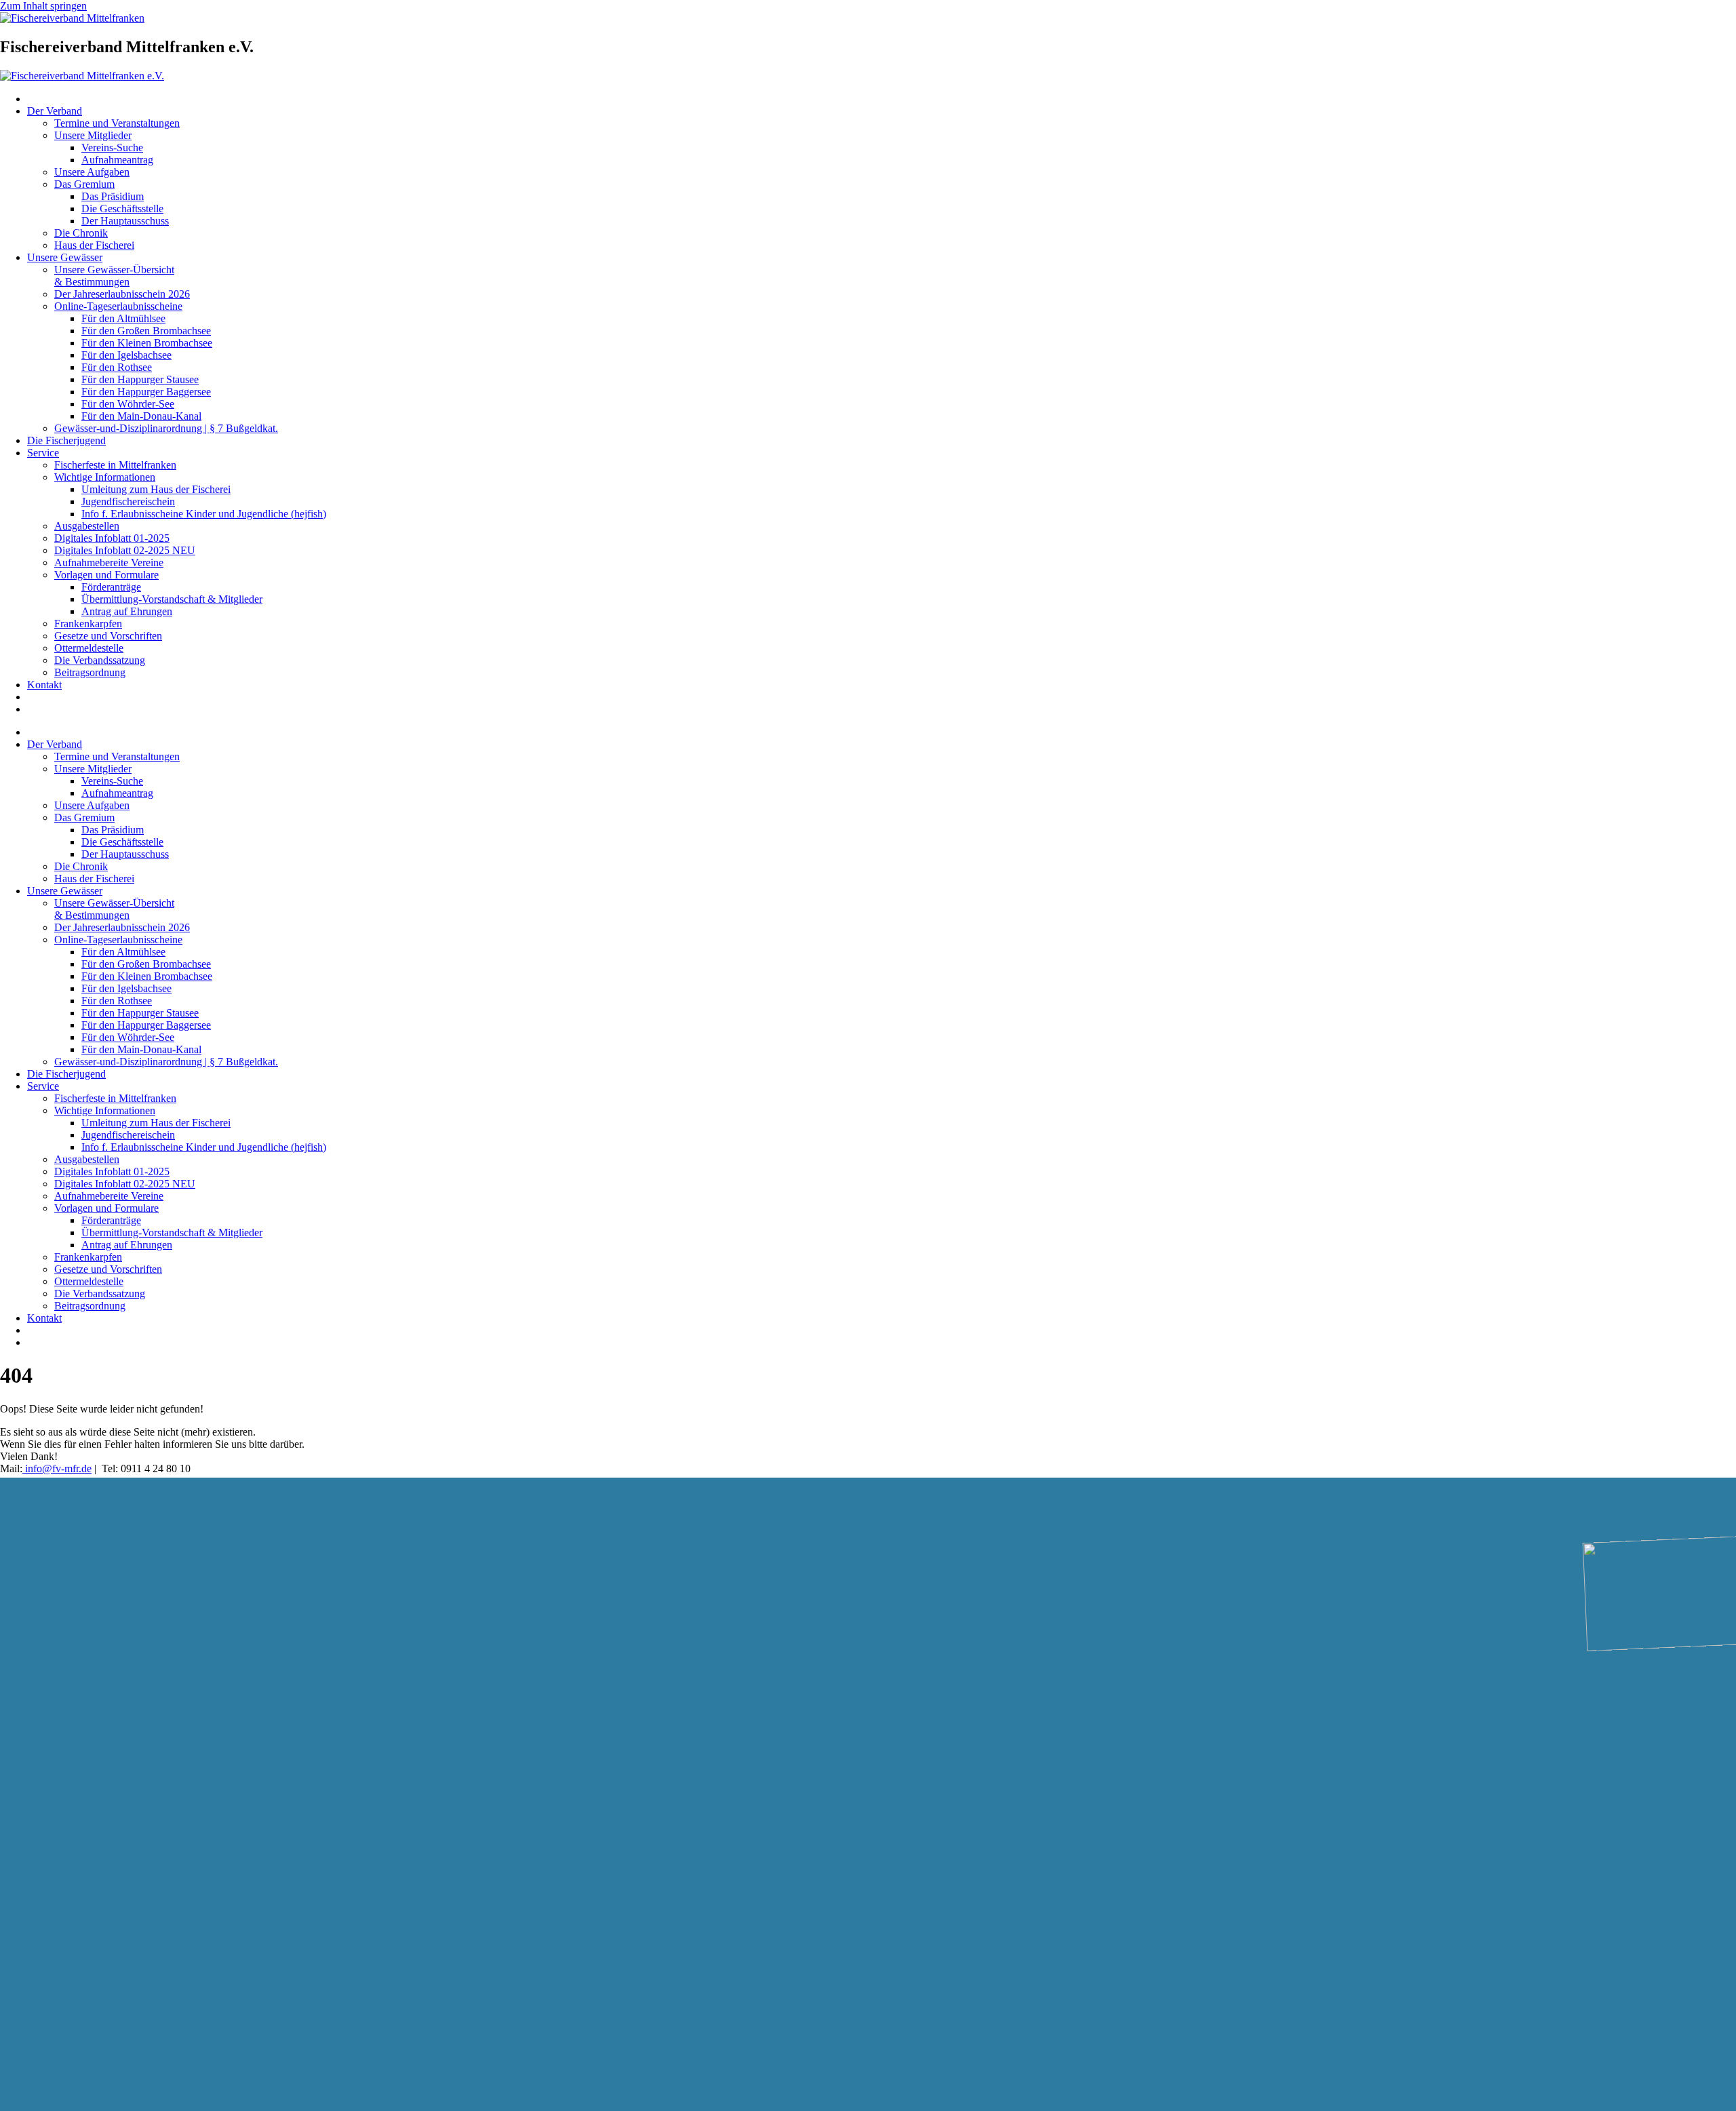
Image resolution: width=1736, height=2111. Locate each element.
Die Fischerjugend (66, 440)
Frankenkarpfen (88, 624)
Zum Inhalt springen (43, 6)
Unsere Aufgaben (92, 172)
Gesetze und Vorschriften (108, 636)
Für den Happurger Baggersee (146, 392)
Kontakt (44, 685)
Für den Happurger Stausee (140, 379)
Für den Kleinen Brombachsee (147, 343)
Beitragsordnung (90, 672)
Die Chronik (81, 233)
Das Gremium (84, 184)
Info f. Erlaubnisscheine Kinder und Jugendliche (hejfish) (204, 514)
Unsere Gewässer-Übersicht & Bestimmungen (114, 276)
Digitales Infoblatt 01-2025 (112, 538)
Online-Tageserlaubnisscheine (118, 306)
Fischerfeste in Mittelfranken (115, 465)
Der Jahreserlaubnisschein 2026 (122, 294)
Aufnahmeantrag (117, 160)
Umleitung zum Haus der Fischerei (156, 489)
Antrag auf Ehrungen (127, 611)
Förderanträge (111, 587)
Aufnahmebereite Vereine (109, 563)
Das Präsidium (113, 196)
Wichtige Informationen (105, 477)
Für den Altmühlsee (123, 318)
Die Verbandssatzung (100, 660)
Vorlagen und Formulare (106, 575)
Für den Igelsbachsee (126, 355)
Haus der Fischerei (94, 245)
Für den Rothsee (117, 367)
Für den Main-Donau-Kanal (141, 416)
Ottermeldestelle (89, 648)
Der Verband (55, 111)
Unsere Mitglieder (93, 135)
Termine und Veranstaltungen (117, 123)
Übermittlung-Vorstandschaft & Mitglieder (172, 599)
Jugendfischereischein (128, 501)
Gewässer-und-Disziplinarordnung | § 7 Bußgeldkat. (166, 428)
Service (43, 453)
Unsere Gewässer (65, 257)
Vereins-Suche (112, 147)
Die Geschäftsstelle (122, 209)
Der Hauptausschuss (125, 221)
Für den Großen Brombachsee (146, 331)
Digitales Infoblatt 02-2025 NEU (125, 550)
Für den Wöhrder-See (128, 404)
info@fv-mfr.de (57, 1468)
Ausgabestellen (87, 526)
